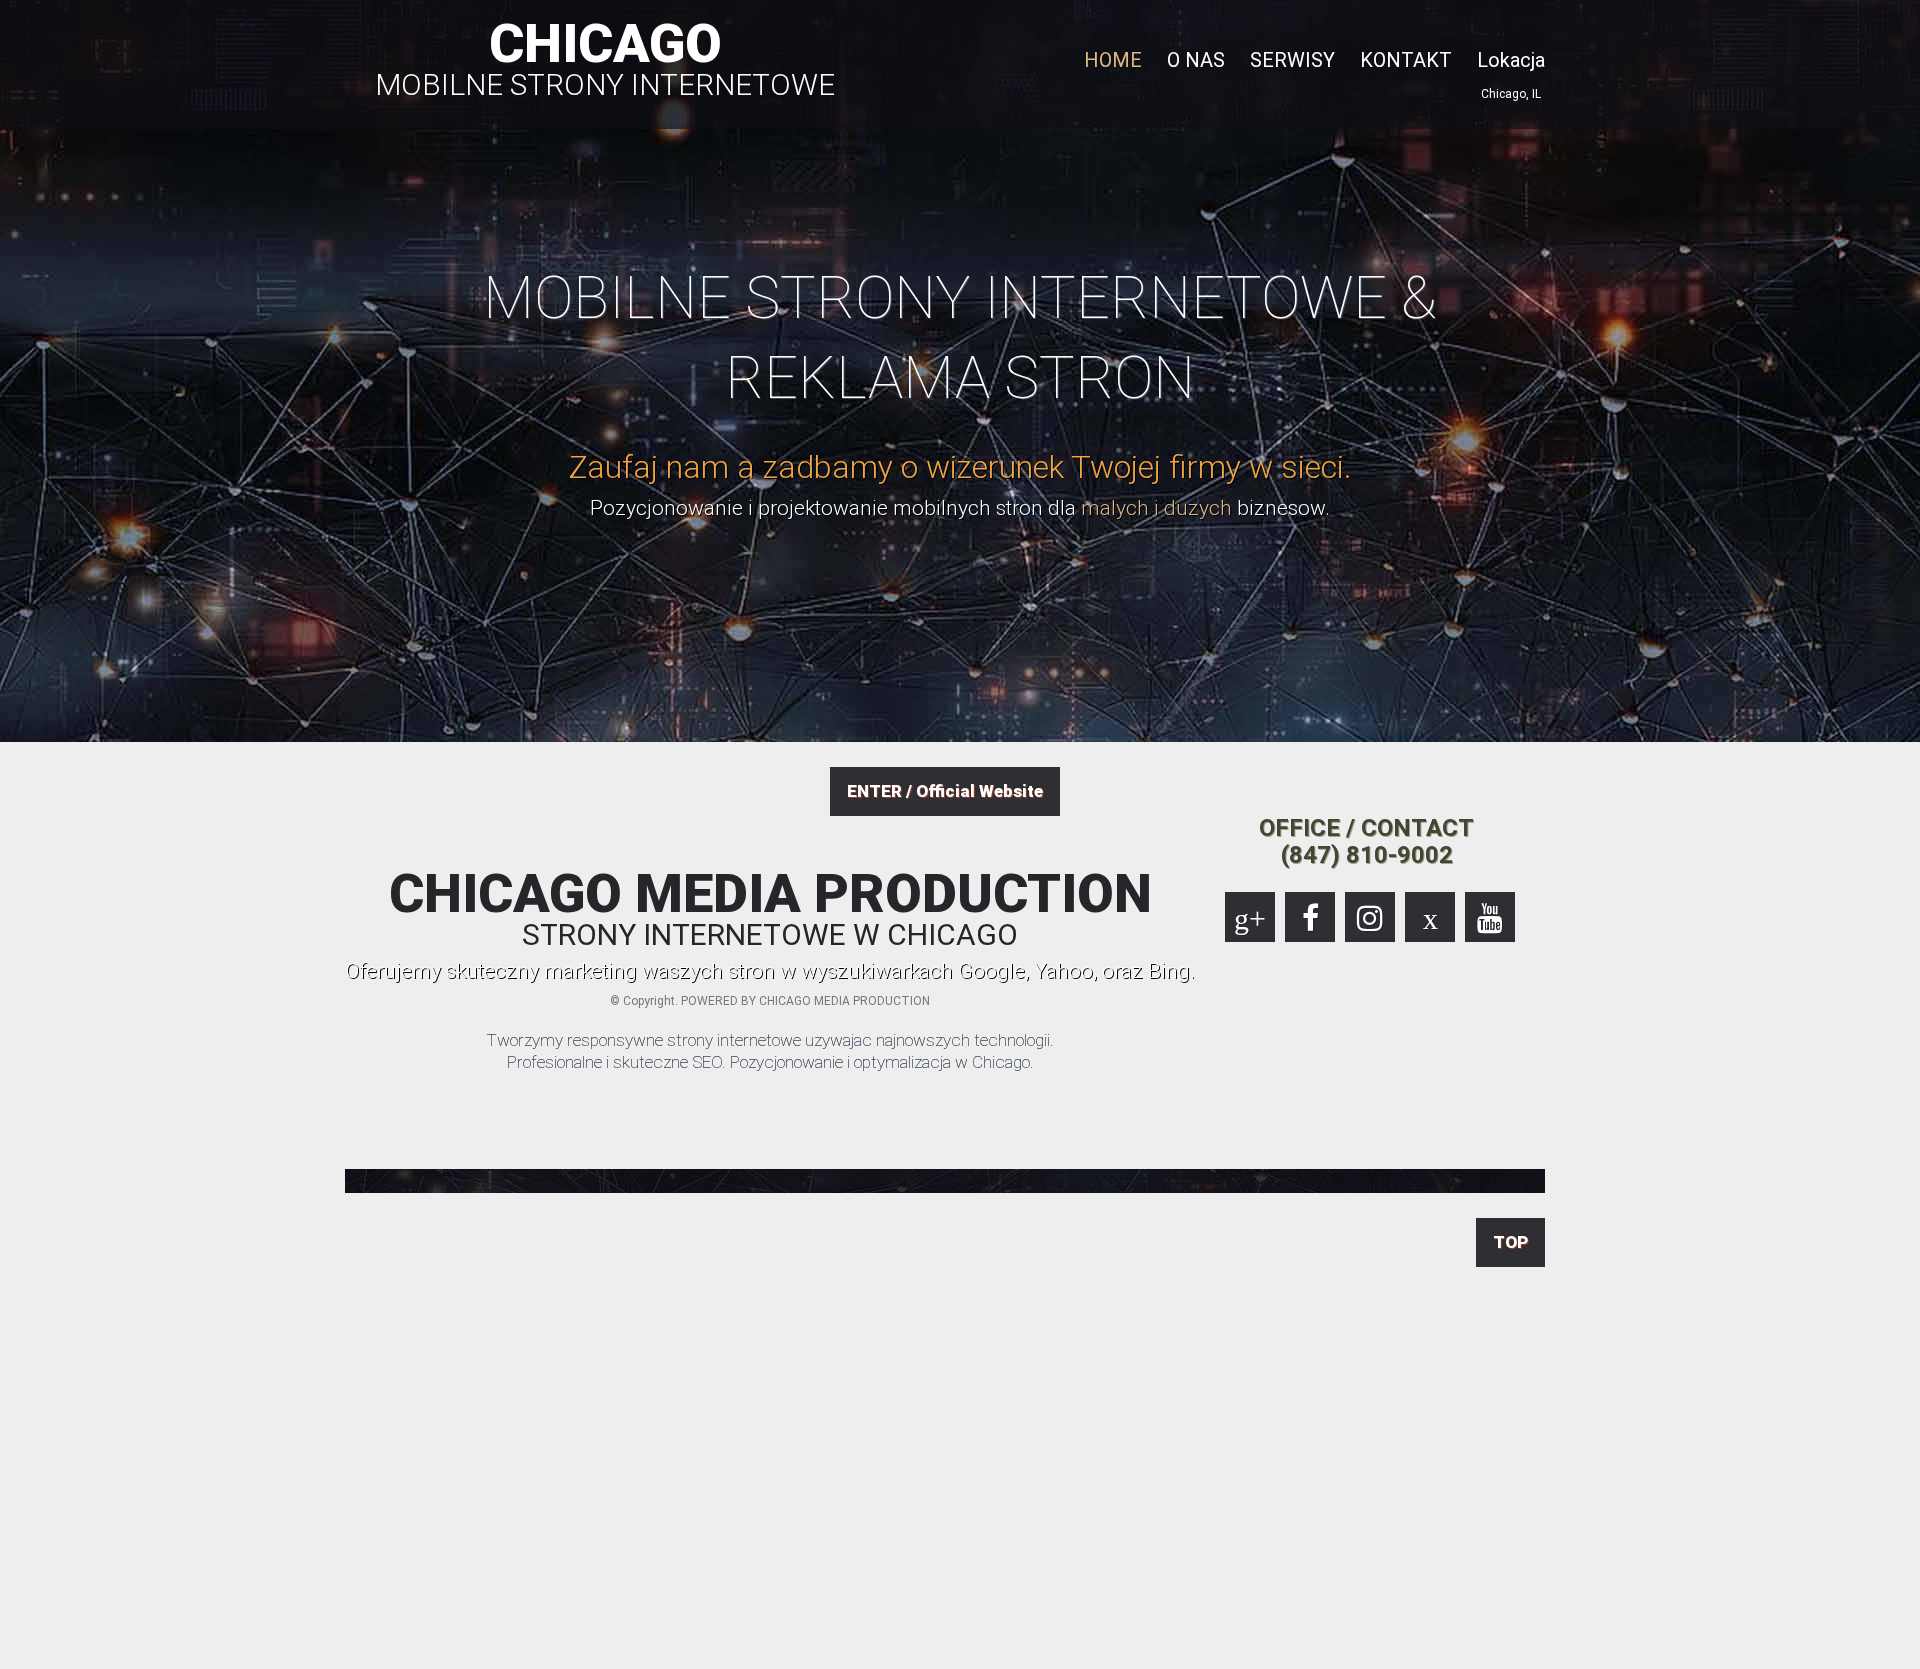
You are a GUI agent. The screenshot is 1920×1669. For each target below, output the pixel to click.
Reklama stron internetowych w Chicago (1380, 1647)
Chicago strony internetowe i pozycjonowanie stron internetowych (842, 1647)
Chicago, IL (1511, 94)
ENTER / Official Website (945, 791)
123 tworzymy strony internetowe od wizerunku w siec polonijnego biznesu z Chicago (1885, 1647)
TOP (1510, 1242)
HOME (1113, 60)
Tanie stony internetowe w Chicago (801, 1647)
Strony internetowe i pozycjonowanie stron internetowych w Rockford (1452, 1647)
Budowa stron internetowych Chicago (1347, 1647)
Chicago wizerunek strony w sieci (1838, 1647)
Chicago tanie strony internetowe (1670, 1647)
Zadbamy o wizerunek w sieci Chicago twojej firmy (1804, 1647)
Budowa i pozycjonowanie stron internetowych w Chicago (763, 1647)
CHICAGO (605, 56)
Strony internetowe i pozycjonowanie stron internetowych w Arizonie (711, 1647)
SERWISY (1292, 60)
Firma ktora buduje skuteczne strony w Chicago (1535, 1647)
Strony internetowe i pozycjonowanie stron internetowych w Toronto (1713, 1647)
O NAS (1196, 60)
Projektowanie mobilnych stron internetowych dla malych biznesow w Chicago (1299, 1647)
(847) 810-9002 (1367, 855)
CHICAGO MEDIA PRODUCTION (770, 909)
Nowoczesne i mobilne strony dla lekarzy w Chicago (1576, 1647)
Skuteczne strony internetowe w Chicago (1499, 1647)
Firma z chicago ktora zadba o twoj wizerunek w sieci (1763, 1647)
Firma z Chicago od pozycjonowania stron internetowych (1243, 1647)
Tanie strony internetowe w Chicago (1642, 1647)
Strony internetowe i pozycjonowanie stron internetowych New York (1140, 1647)
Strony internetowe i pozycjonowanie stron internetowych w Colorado (967, 1647)
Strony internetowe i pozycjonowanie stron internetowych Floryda (1083, 1647)
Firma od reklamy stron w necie (1410, 1647)
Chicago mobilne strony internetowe (1613, 1647)
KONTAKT (1406, 60)
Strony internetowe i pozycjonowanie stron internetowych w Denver (1026, 1647)
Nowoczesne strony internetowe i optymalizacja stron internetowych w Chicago (904, 1647)
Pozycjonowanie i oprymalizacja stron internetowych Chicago (1194, 1647)
